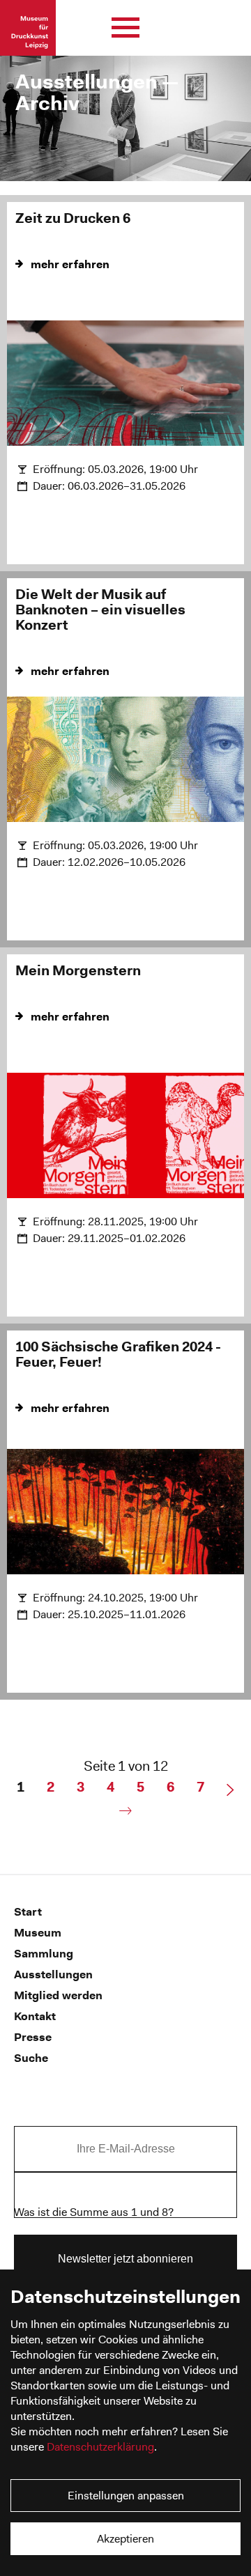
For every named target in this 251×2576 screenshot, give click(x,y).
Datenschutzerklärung (100, 2447)
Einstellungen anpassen (126, 2496)
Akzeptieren (125, 2539)
